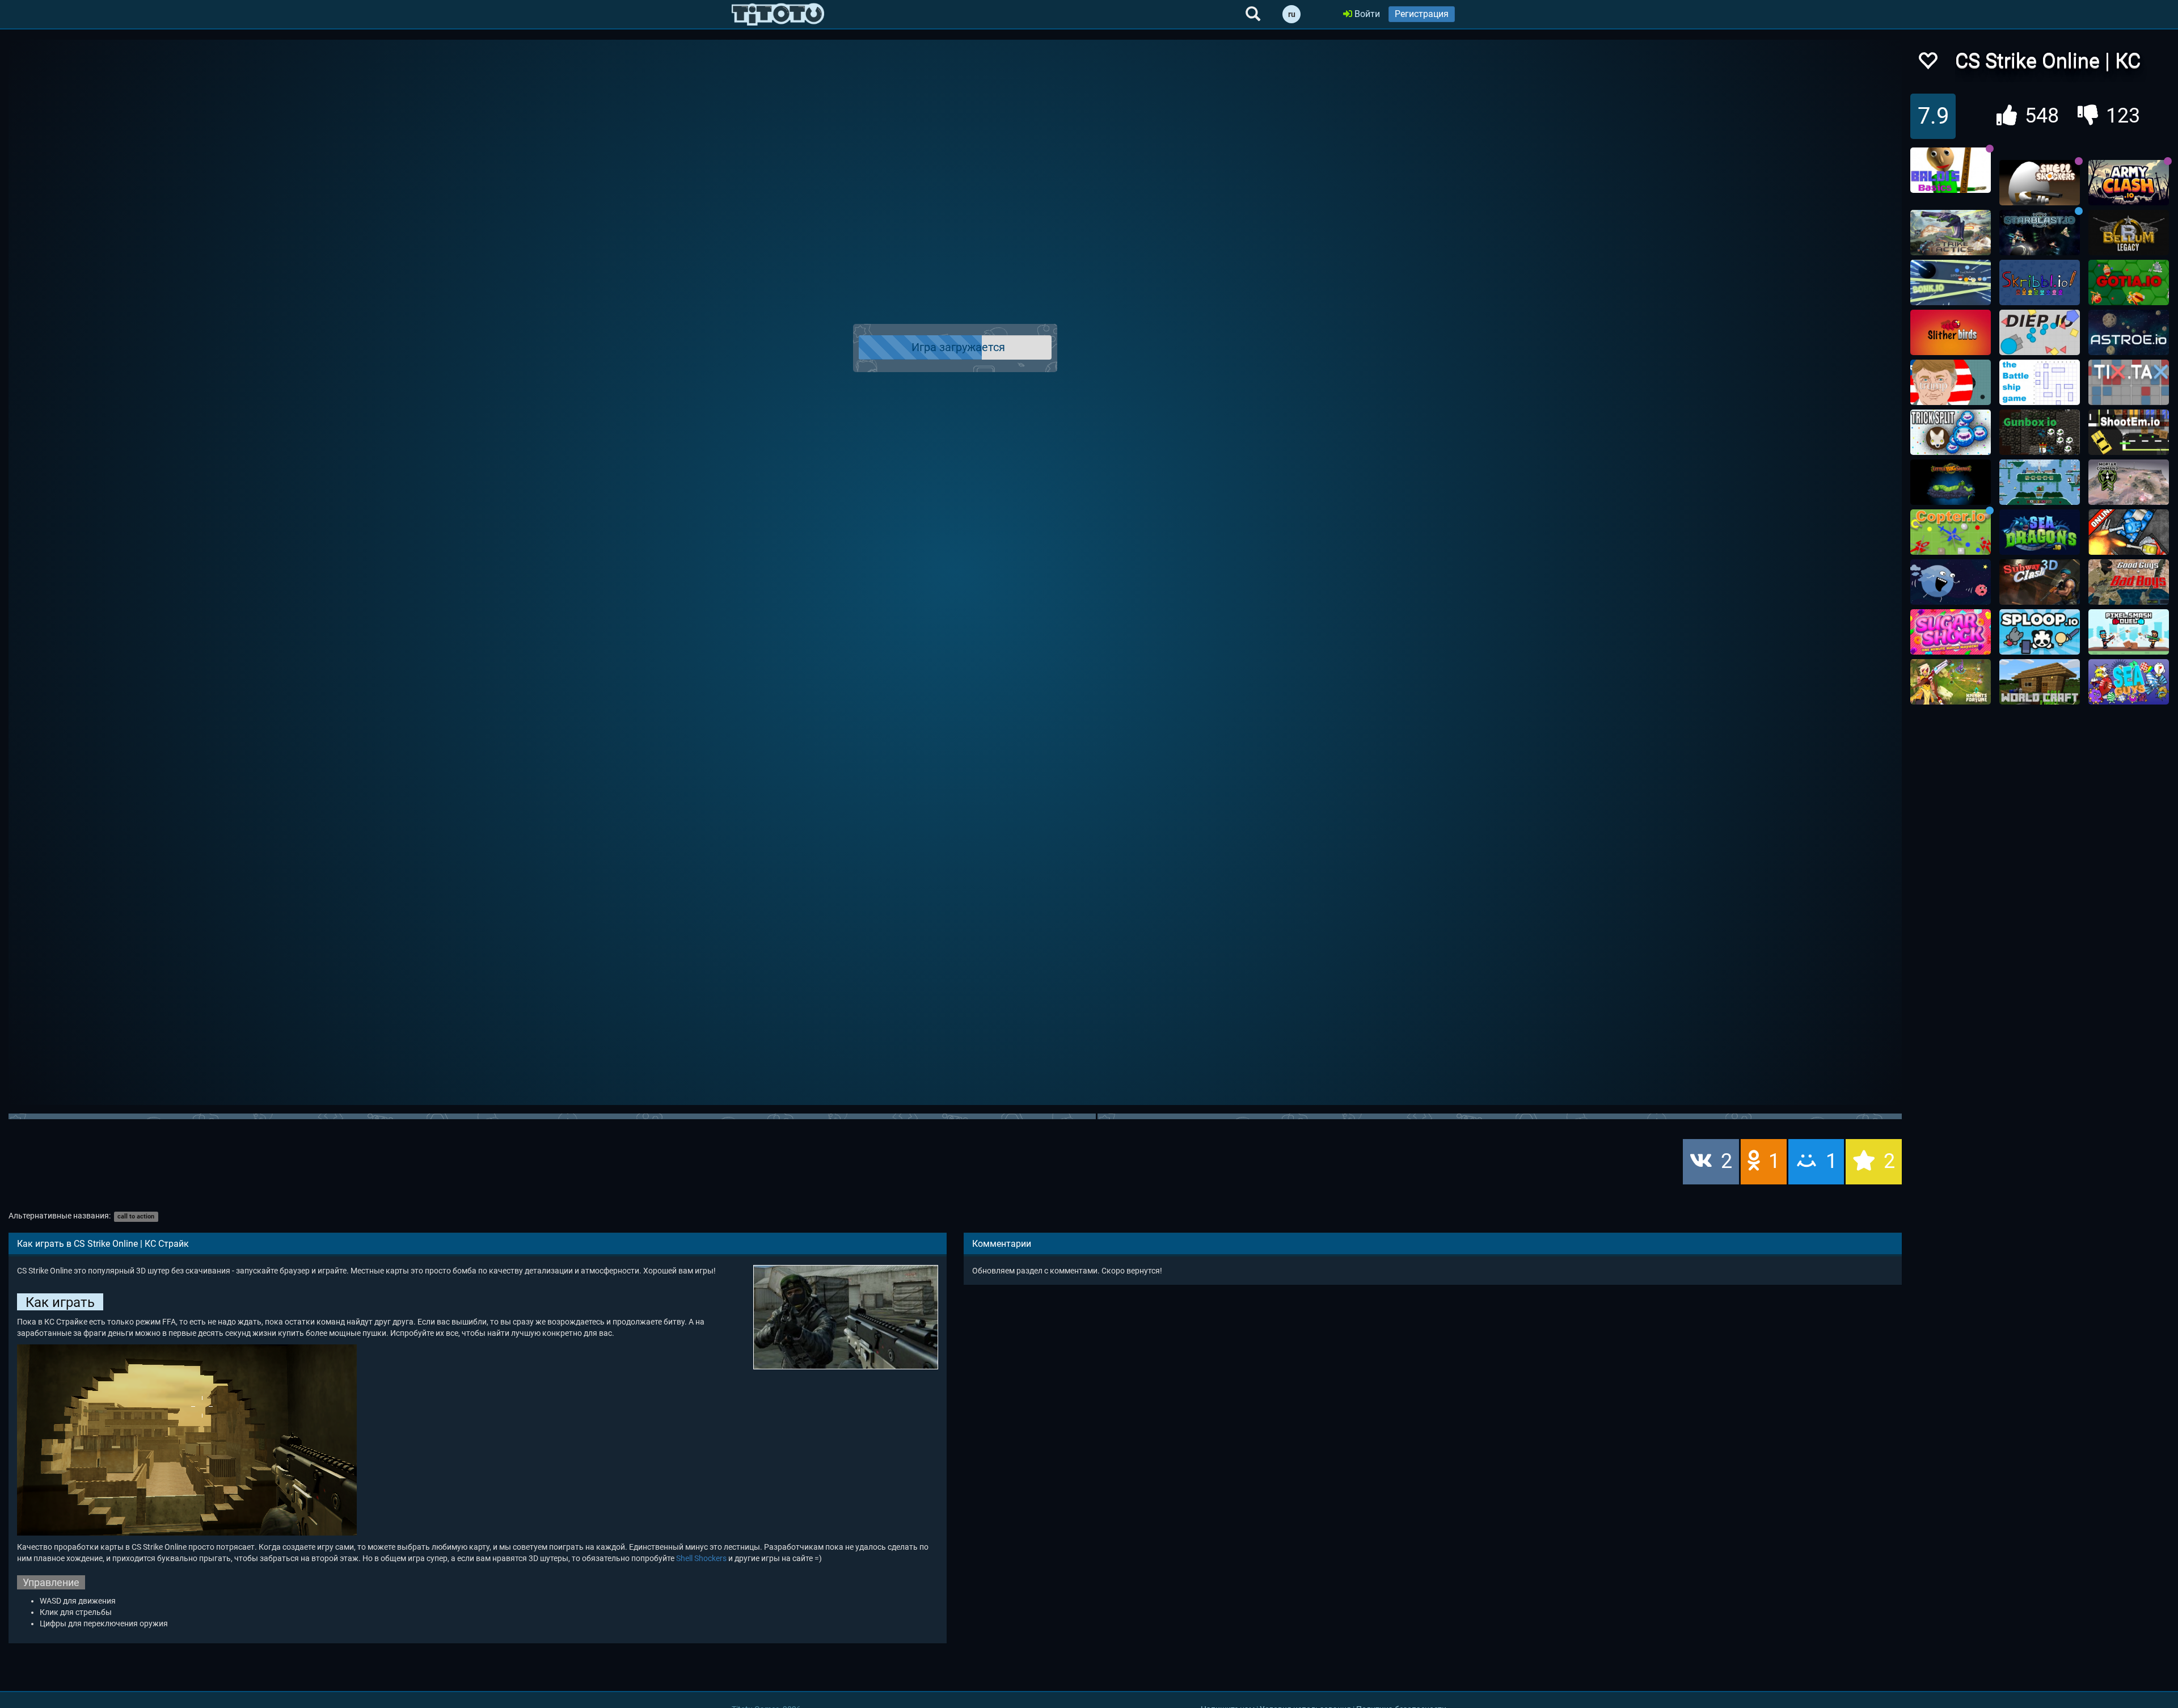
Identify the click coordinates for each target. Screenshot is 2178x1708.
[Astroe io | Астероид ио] (2129, 332)
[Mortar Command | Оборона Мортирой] (2129, 482)
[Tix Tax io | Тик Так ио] (2129, 382)
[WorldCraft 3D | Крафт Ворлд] (2040, 682)
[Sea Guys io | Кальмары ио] (2129, 682)
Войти (1366, 14)
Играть (962, 348)
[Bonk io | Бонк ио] (1951, 282)
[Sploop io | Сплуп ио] (2040, 632)
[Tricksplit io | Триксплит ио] (1951, 432)
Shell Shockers (701, 1558)
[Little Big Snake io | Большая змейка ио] (1951, 482)
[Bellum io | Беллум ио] (2129, 233)
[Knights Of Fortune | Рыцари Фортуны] (1951, 682)
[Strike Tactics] (1951, 233)
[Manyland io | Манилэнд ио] (2040, 482)
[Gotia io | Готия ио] (2129, 282)
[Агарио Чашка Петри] (1951, 382)
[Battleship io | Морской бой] (2040, 382)
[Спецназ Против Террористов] (2129, 582)
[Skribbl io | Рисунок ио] (2040, 282)
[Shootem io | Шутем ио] (2129, 432)
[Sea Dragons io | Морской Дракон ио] (2040, 532)
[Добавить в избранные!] (1927, 64)
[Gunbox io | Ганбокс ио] (2040, 432)
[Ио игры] (778, 14)
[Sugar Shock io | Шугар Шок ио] (1951, 632)
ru (1292, 14)
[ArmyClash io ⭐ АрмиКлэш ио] (2129, 183)
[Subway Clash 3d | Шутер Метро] (2040, 582)
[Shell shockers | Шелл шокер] (2040, 183)
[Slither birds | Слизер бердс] (1951, 332)
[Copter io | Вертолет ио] (1951, 532)
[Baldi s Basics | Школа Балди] (1951, 170)
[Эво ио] (1951, 582)
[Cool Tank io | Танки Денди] (2129, 532)
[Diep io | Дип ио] (2040, 332)
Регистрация (1422, 14)
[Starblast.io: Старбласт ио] (2040, 233)
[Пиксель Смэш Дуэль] (2129, 632)
